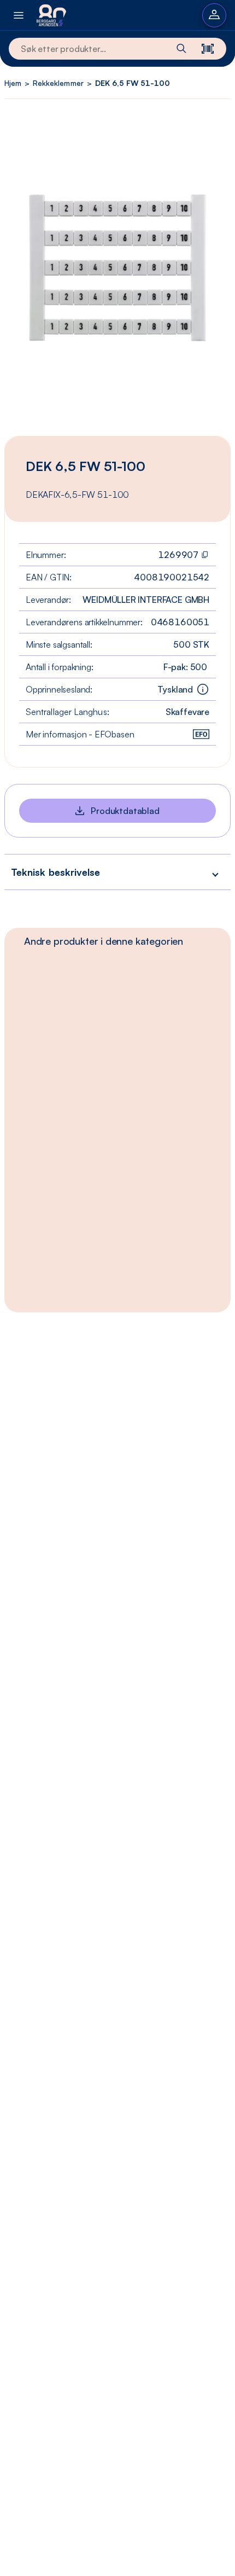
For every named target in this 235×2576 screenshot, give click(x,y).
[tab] (104, 941)
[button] (117, 872)
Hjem (13, 83)
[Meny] (19, 15)
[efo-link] (201, 734)
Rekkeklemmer (58, 83)
